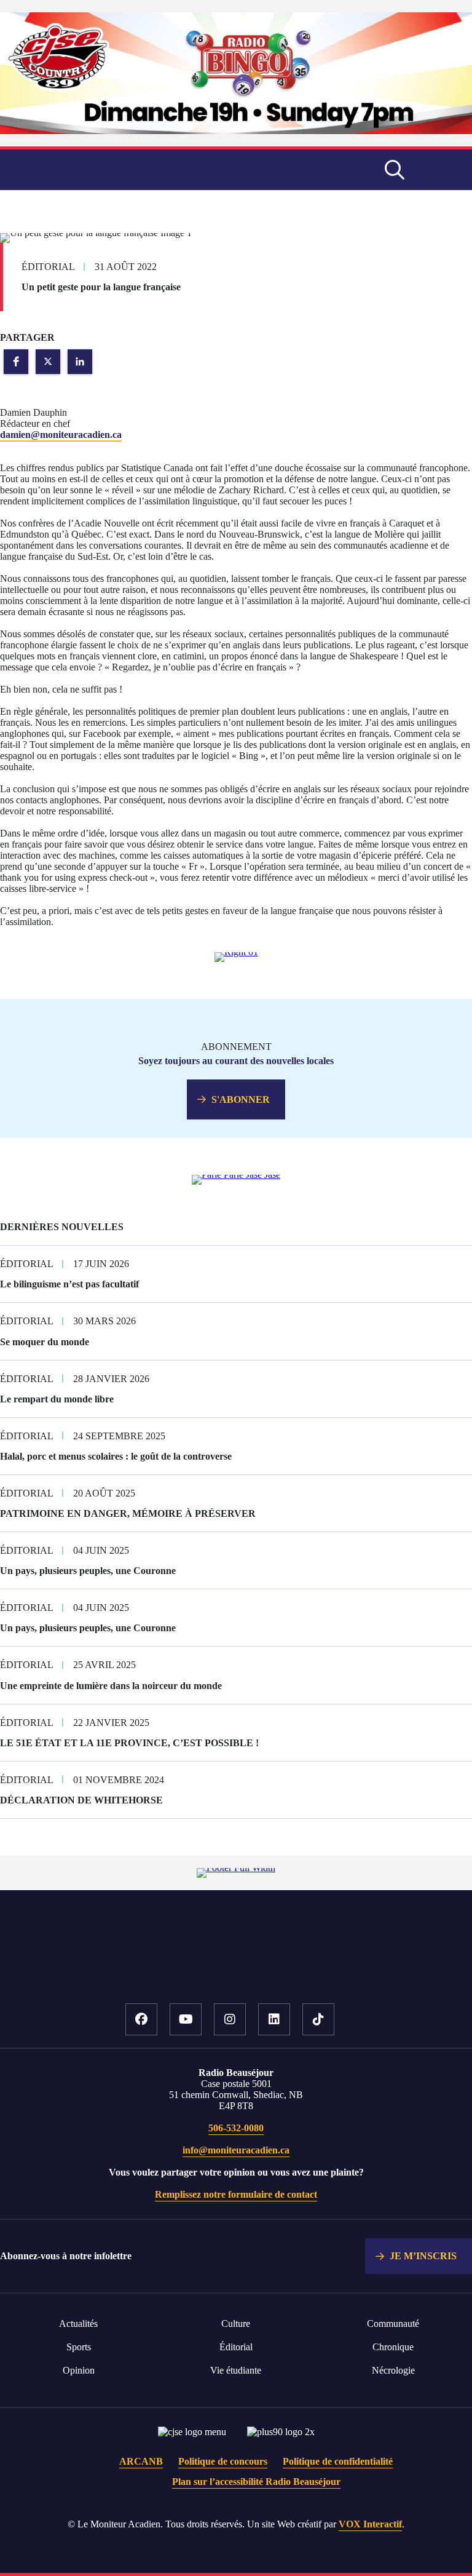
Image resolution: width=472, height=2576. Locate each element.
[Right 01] (236, 952)
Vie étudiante (236, 2370)
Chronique (393, 2347)
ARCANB (141, 2461)
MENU (441, 170)
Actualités (78, 2324)
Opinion (79, 2370)
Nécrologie (393, 2370)
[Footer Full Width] (236, 1868)
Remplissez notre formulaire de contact (236, 2194)
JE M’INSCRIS (423, 2256)
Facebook (141, 2019)
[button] (16, 362)
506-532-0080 (236, 2128)
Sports (79, 2347)
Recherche (395, 170)
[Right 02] (236, 1175)
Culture (236, 2324)
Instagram (230, 2019)
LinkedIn (274, 2019)
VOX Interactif (370, 2524)
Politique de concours (223, 2461)
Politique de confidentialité (338, 2461)
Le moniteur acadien (128, 170)
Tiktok (318, 2019)
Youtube (186, 2019)
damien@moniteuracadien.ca (61, 435)
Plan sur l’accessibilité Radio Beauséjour (256, 2482)
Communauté (393, 2324)
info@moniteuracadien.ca (236, 2150)
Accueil (236, 1965)
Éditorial (236, 2347)
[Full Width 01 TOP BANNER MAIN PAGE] (236, 131)
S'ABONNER (241, 1099)
